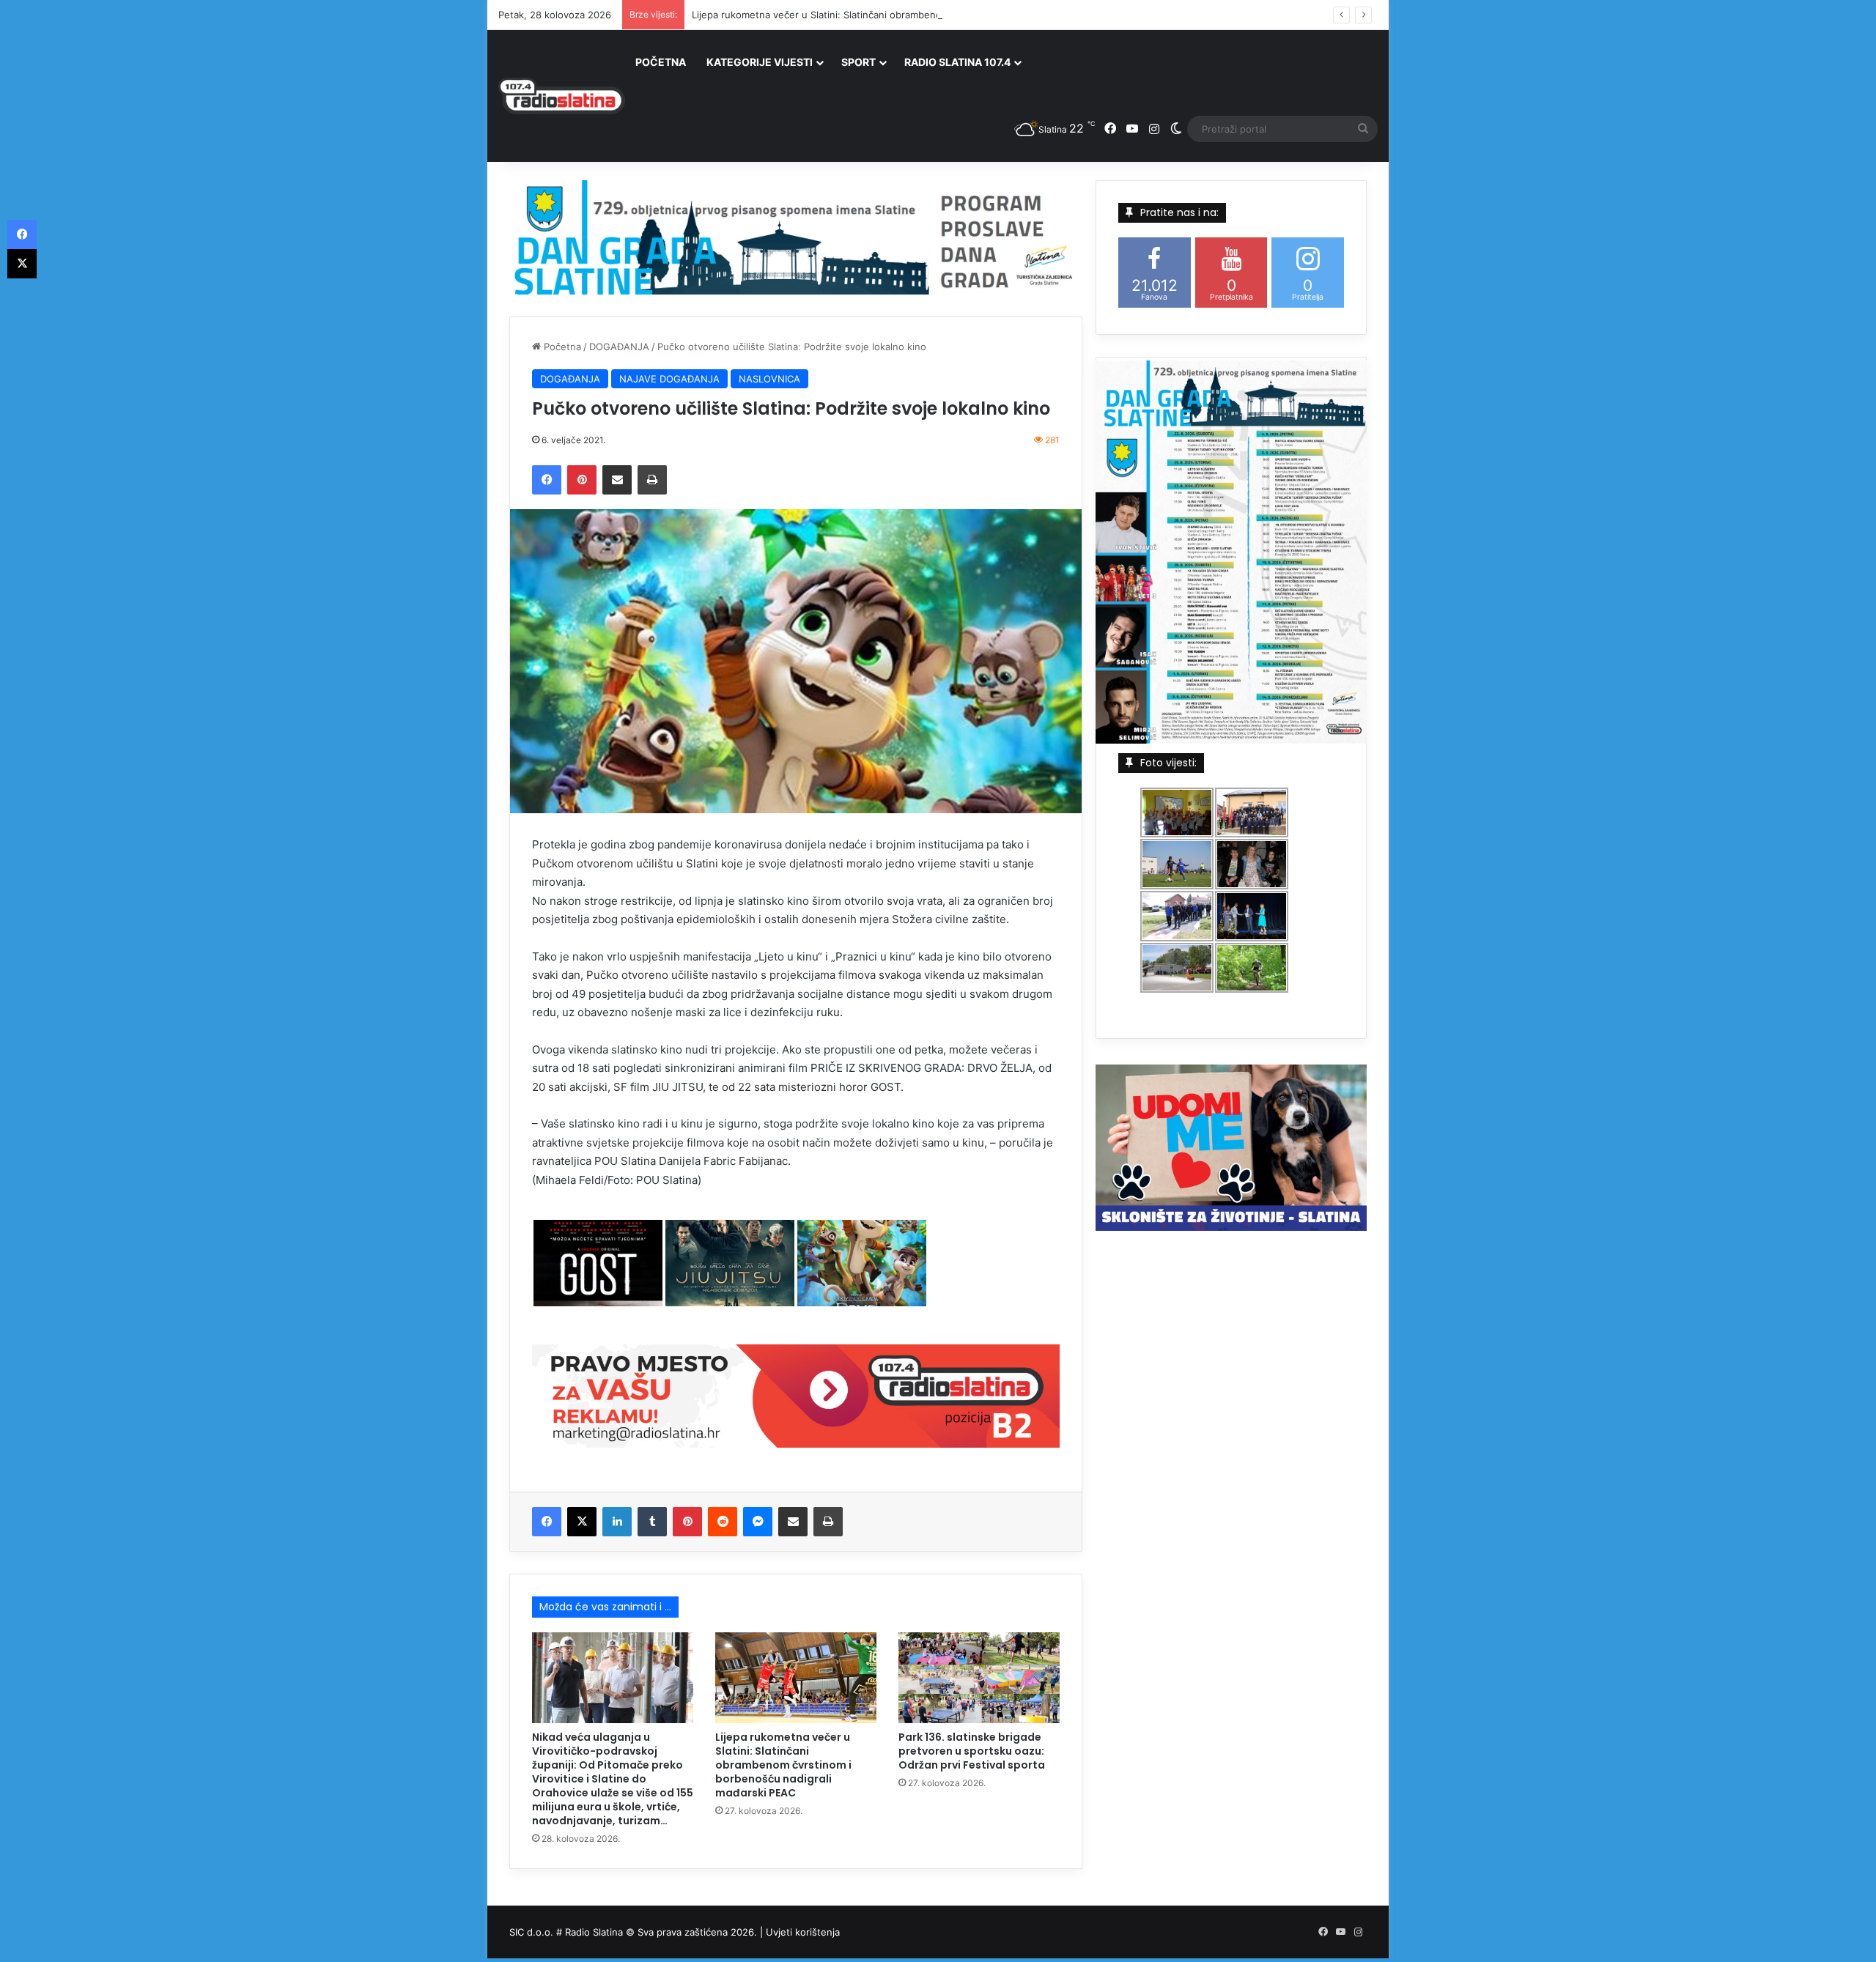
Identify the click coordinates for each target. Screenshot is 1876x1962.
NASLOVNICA (769, 379)
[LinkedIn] (617, 1522)
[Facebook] (547, 480)
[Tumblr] (652, 1522)
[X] (582, 1522)
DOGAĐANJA (619, 347)
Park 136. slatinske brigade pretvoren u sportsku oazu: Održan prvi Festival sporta (972, 1751)
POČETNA (661, 62)
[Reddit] (723, 1522)
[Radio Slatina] (562, 96)
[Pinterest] (582, 480)
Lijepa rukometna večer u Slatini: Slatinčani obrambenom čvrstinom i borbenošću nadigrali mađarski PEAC (932, 15)
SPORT (858, 62)
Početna (561, 347)
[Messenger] (758, 1522)
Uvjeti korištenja (803, 1932)
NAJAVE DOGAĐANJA (669, 379)
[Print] (652, 480)
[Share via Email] (617, 480)
